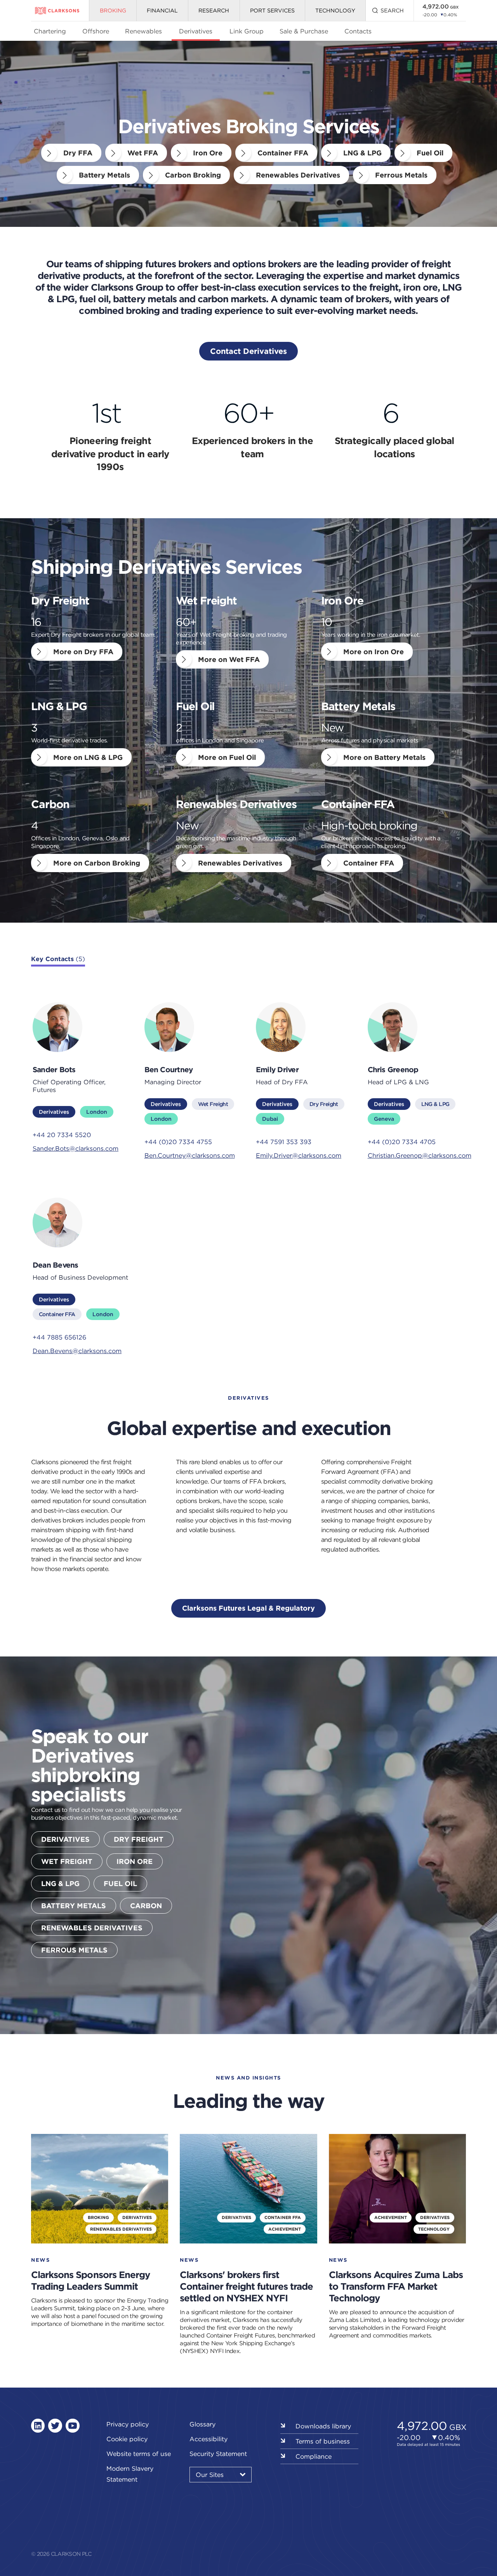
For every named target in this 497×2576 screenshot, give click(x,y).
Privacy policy (128, 2424)
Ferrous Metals (401, 175)
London (97, 1112)
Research (214, 10)
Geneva (384, 1119)
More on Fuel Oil (227, 757)
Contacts (358, 31)
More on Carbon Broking (97, 863)
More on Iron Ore (374, 652)
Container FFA (283, 153)
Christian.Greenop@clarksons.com (416, 1155)
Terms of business (323, 2441)
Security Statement (218, 2454)
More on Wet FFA (229, 659)
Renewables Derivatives (298, 175)
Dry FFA (78, 153)
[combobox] (221, 2475)
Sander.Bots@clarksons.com (76, 1148)
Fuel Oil (430, 153)
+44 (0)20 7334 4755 (178, 1142)
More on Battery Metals (384, 757)
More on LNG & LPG (88, 757)
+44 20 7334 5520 (62, 1135)
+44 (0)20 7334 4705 (402, 1142)
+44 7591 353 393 (284, 1142)
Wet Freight (213, 1104)
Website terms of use (139, 2454)
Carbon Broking (193, 175)
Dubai (270, 1119)
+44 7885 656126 (59, 1337)
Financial (162, 10)
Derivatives (196, 31)
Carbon (146, 1906)
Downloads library (323, 2426)
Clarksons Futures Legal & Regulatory (248, 1608)
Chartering (50, 31)
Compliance (314, 2456)
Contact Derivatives (248, 351)
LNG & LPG (362, 153)
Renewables (143, 31)
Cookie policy (127, 2439)
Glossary (202, 2424)
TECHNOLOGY (335, 10)
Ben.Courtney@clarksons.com (190, 1155)
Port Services (272, 10)
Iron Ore (208, 153)
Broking (113, 10)
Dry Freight (324, 1104)
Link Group (247, 31)
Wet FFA (143, 153)
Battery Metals (104, 175)
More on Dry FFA (83, 652)
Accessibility (209, 2439)
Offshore (96, 31)
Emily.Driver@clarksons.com (299, 1155)
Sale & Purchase (304, 31)
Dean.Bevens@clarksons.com (77, 1351)
